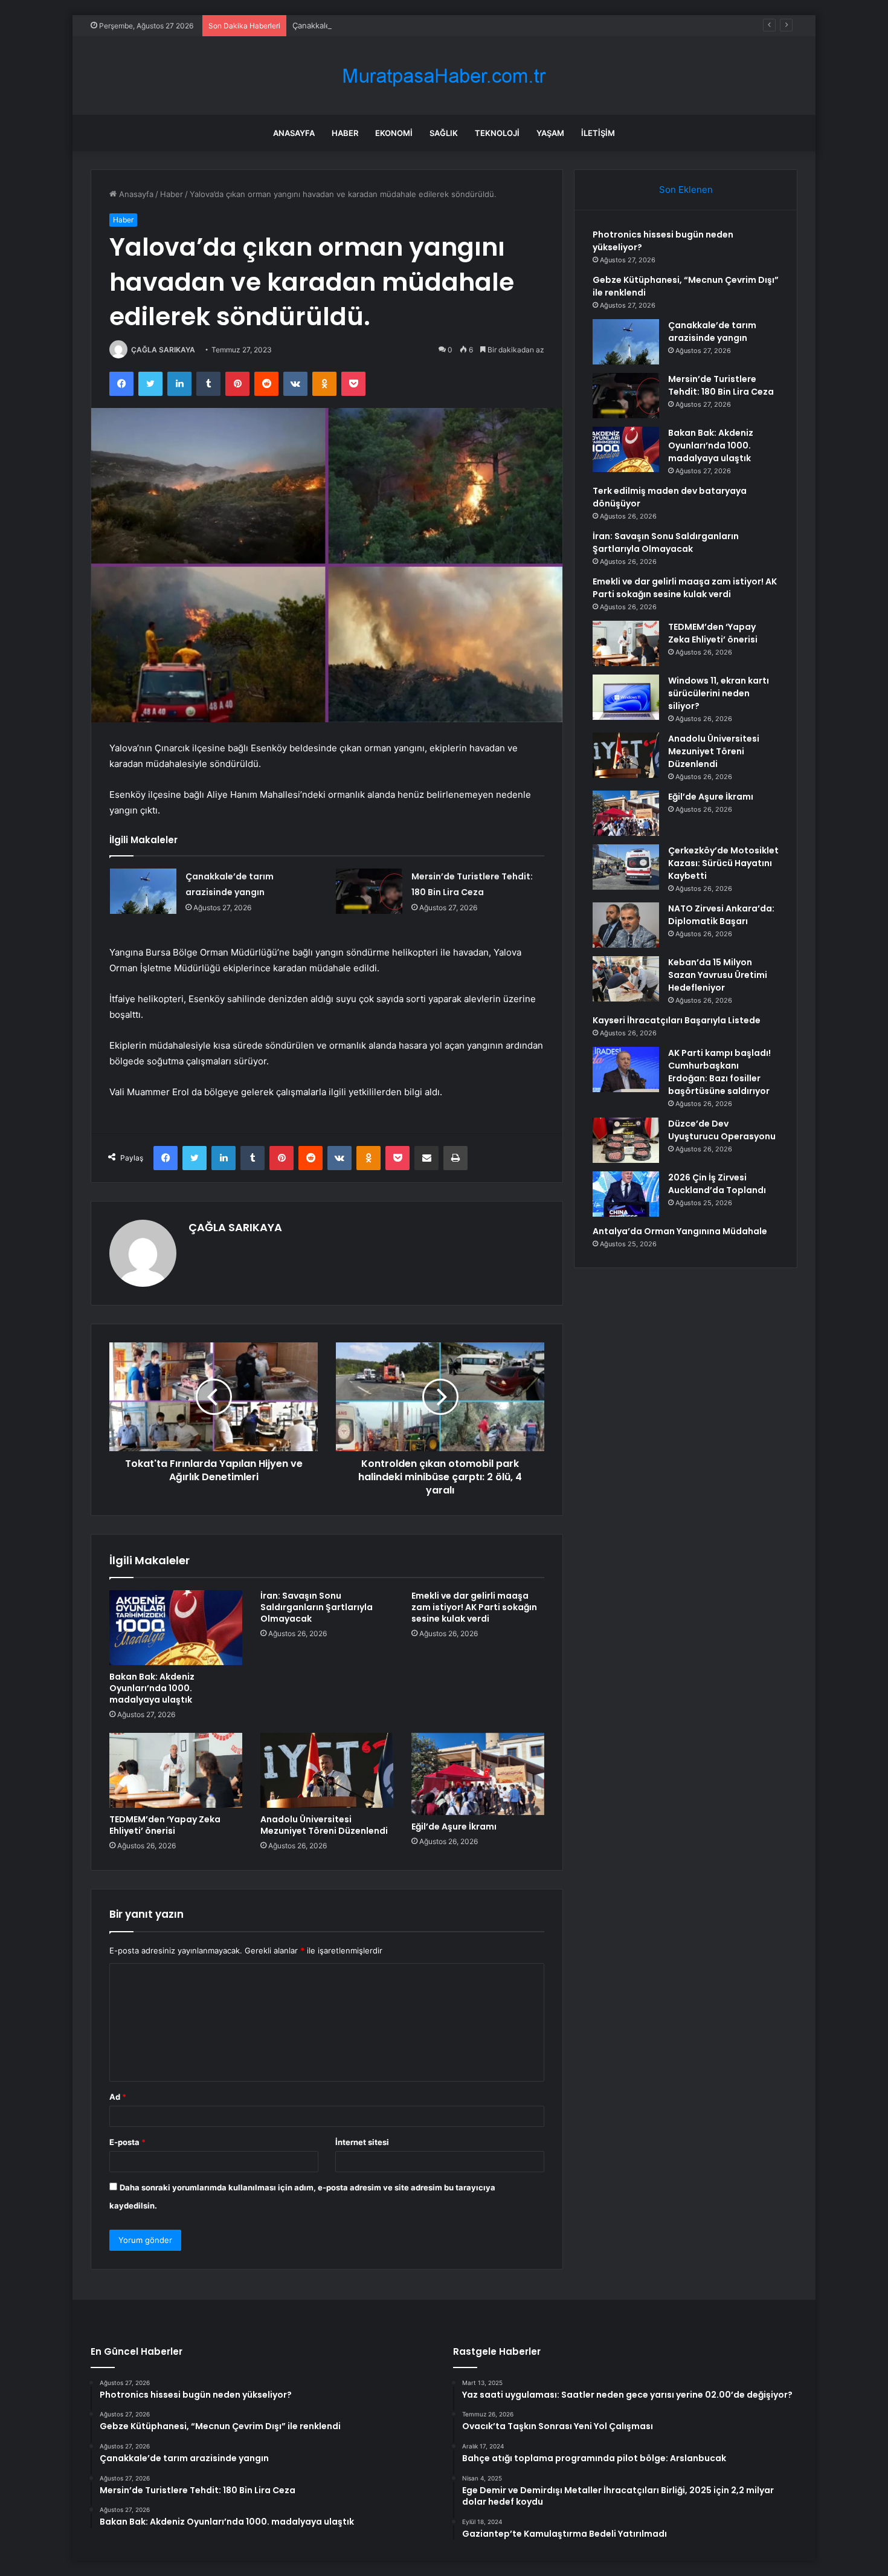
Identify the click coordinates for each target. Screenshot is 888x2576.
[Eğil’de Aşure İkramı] (478, 1774)
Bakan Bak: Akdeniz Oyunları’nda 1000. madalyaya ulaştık (152, 1688)
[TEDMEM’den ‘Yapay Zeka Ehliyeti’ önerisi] (176, 1770)
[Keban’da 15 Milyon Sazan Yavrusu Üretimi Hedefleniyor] (626, 979)
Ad (118, 2097)
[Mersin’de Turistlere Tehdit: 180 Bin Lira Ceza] (369, 891)
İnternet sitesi (362, 2142)
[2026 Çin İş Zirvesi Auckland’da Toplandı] (626, 1194)
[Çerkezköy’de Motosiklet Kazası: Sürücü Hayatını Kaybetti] (626, 867)
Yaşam (550, 133)
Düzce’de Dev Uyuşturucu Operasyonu (722, 1130)
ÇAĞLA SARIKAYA (163, 350)
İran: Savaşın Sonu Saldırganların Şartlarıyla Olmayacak (317, 1607)
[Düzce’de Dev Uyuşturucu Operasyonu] (626, 1140)
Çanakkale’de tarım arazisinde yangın (361, 25)
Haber (345, 133)
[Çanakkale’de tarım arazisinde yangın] (143, 891)
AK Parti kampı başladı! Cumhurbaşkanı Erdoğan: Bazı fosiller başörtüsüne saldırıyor (719, 1072)
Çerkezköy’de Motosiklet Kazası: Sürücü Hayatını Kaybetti (723, 863)
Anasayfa (294, 133)
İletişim (598, 133)
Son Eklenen (686, 189)
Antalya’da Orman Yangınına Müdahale (680, 1231)
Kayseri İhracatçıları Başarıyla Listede (677, 1020)
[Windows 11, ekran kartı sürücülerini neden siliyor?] (626, 697)
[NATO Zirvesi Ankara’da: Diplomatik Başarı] (626, 925)
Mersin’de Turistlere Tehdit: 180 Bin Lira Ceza (721, 385)
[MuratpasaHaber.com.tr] (444, 76)
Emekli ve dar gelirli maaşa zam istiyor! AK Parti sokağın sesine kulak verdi (474, 1607)
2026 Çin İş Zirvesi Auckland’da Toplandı (717, 1184)
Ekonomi (394, 133)
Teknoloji (497, 133)
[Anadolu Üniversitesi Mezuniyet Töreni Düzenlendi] (327, 1770)
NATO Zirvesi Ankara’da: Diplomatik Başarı (721, 915)
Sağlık (444, 133)
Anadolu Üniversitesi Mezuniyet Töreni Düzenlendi (324, 1825)
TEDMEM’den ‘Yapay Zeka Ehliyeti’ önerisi (165, 1825)
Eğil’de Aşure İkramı (454, 1827)
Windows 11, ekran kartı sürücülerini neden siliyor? (719, 693)
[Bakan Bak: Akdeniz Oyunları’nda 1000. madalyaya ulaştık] (176, 1628)
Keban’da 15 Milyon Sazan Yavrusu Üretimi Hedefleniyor (718, 975)
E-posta (127, 2142)
